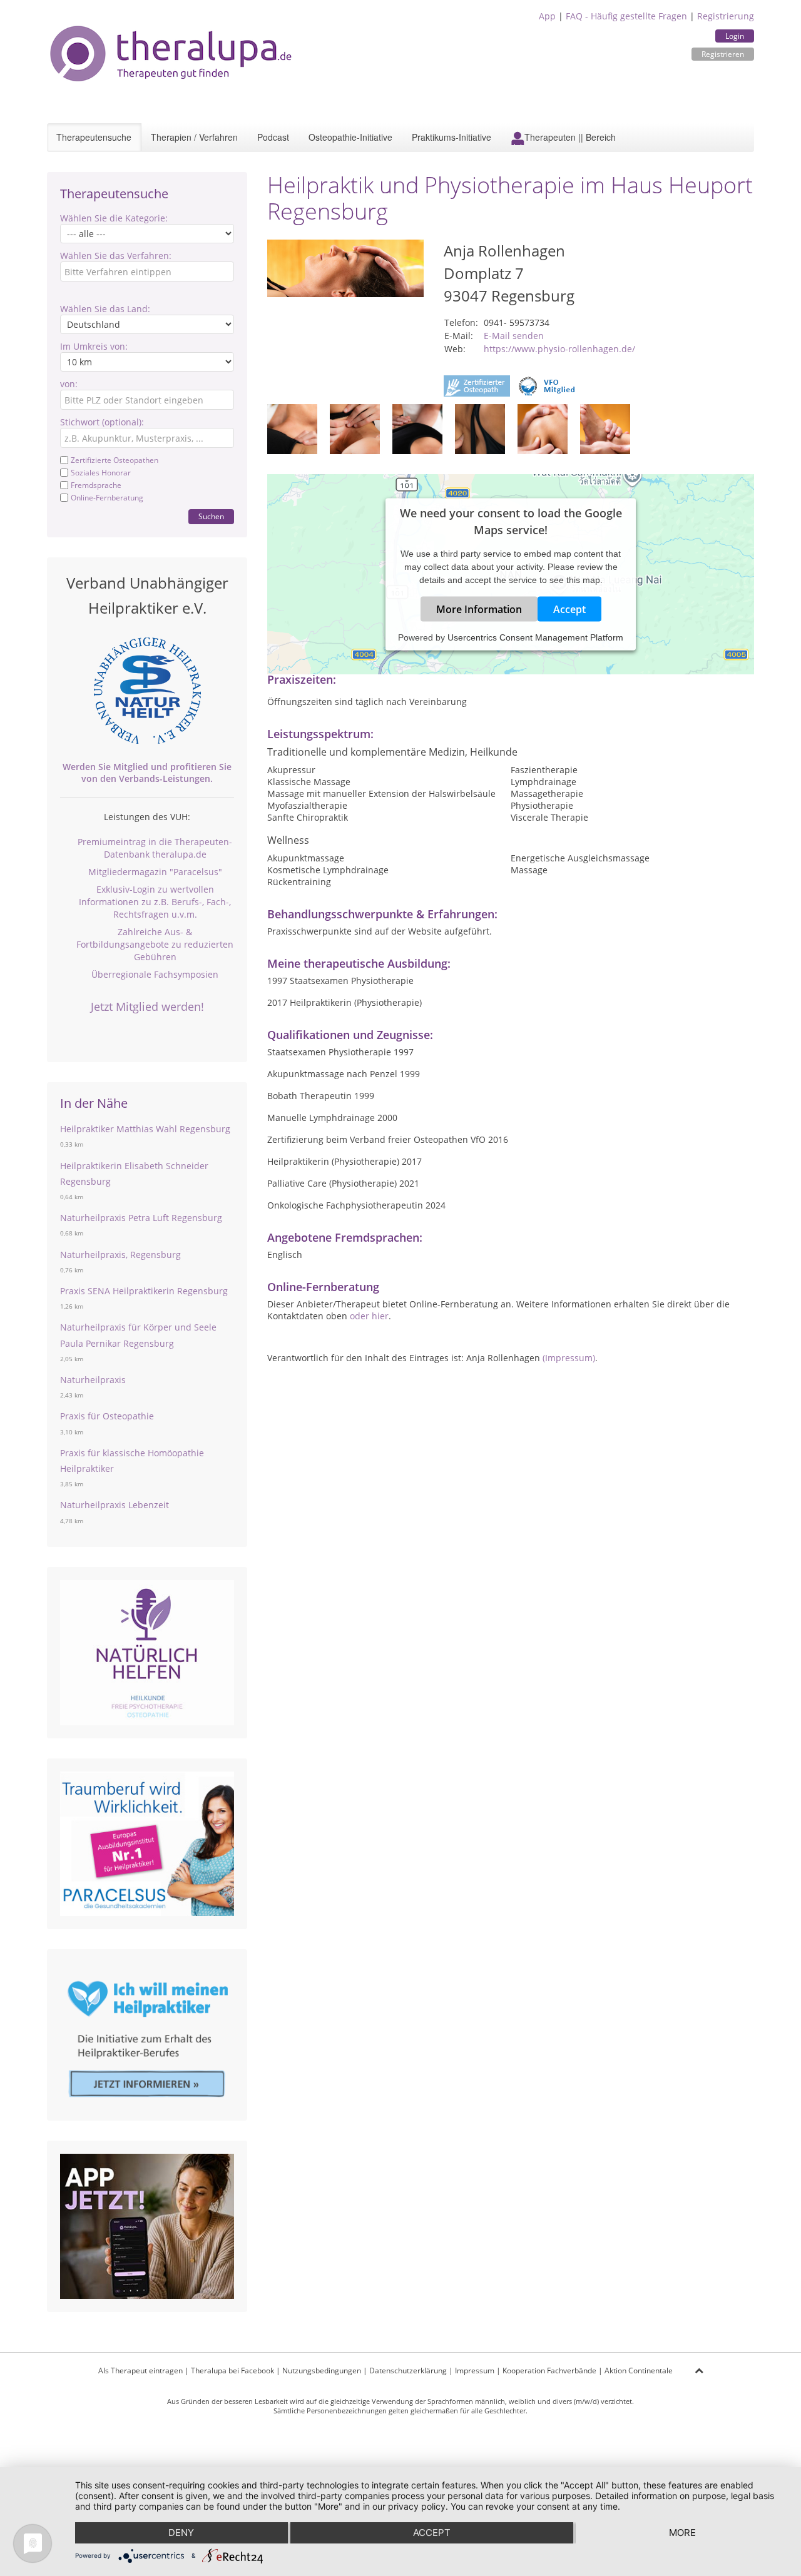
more (682, 2533)
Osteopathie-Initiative (350, 137)
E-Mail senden (514, 336)
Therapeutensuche (94, 137)
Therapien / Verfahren (194, 137)
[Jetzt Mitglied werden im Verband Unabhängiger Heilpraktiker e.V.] (147, 691)
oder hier (369, 1316)
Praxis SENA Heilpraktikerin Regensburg (144, 1291)
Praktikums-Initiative (452, 137)
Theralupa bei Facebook (232, 2371)
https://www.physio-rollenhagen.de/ (559, 349)
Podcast (273, 137)
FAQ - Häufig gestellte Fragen (626, 16)
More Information (479, 609)
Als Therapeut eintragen (140, 2371)
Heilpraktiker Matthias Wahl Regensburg (145, 1129)
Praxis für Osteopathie (107, 1416)
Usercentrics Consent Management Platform (535, 637)
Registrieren (723, 54)
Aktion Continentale (639, 2371)
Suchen (211, 516)
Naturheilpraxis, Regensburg (120, 1255)
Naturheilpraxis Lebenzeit (115, 1505)
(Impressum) (569, 1358)
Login (735, 36)
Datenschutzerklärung (408, 2371)
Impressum (475, 2371)
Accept (569, 609)
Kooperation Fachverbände (549, 2371)
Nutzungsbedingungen (322, 2371)
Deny (181, 2533)
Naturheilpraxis (93, 1380)
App (547, 16)
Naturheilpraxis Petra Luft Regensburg (141, 1218)
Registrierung (726, 16)
